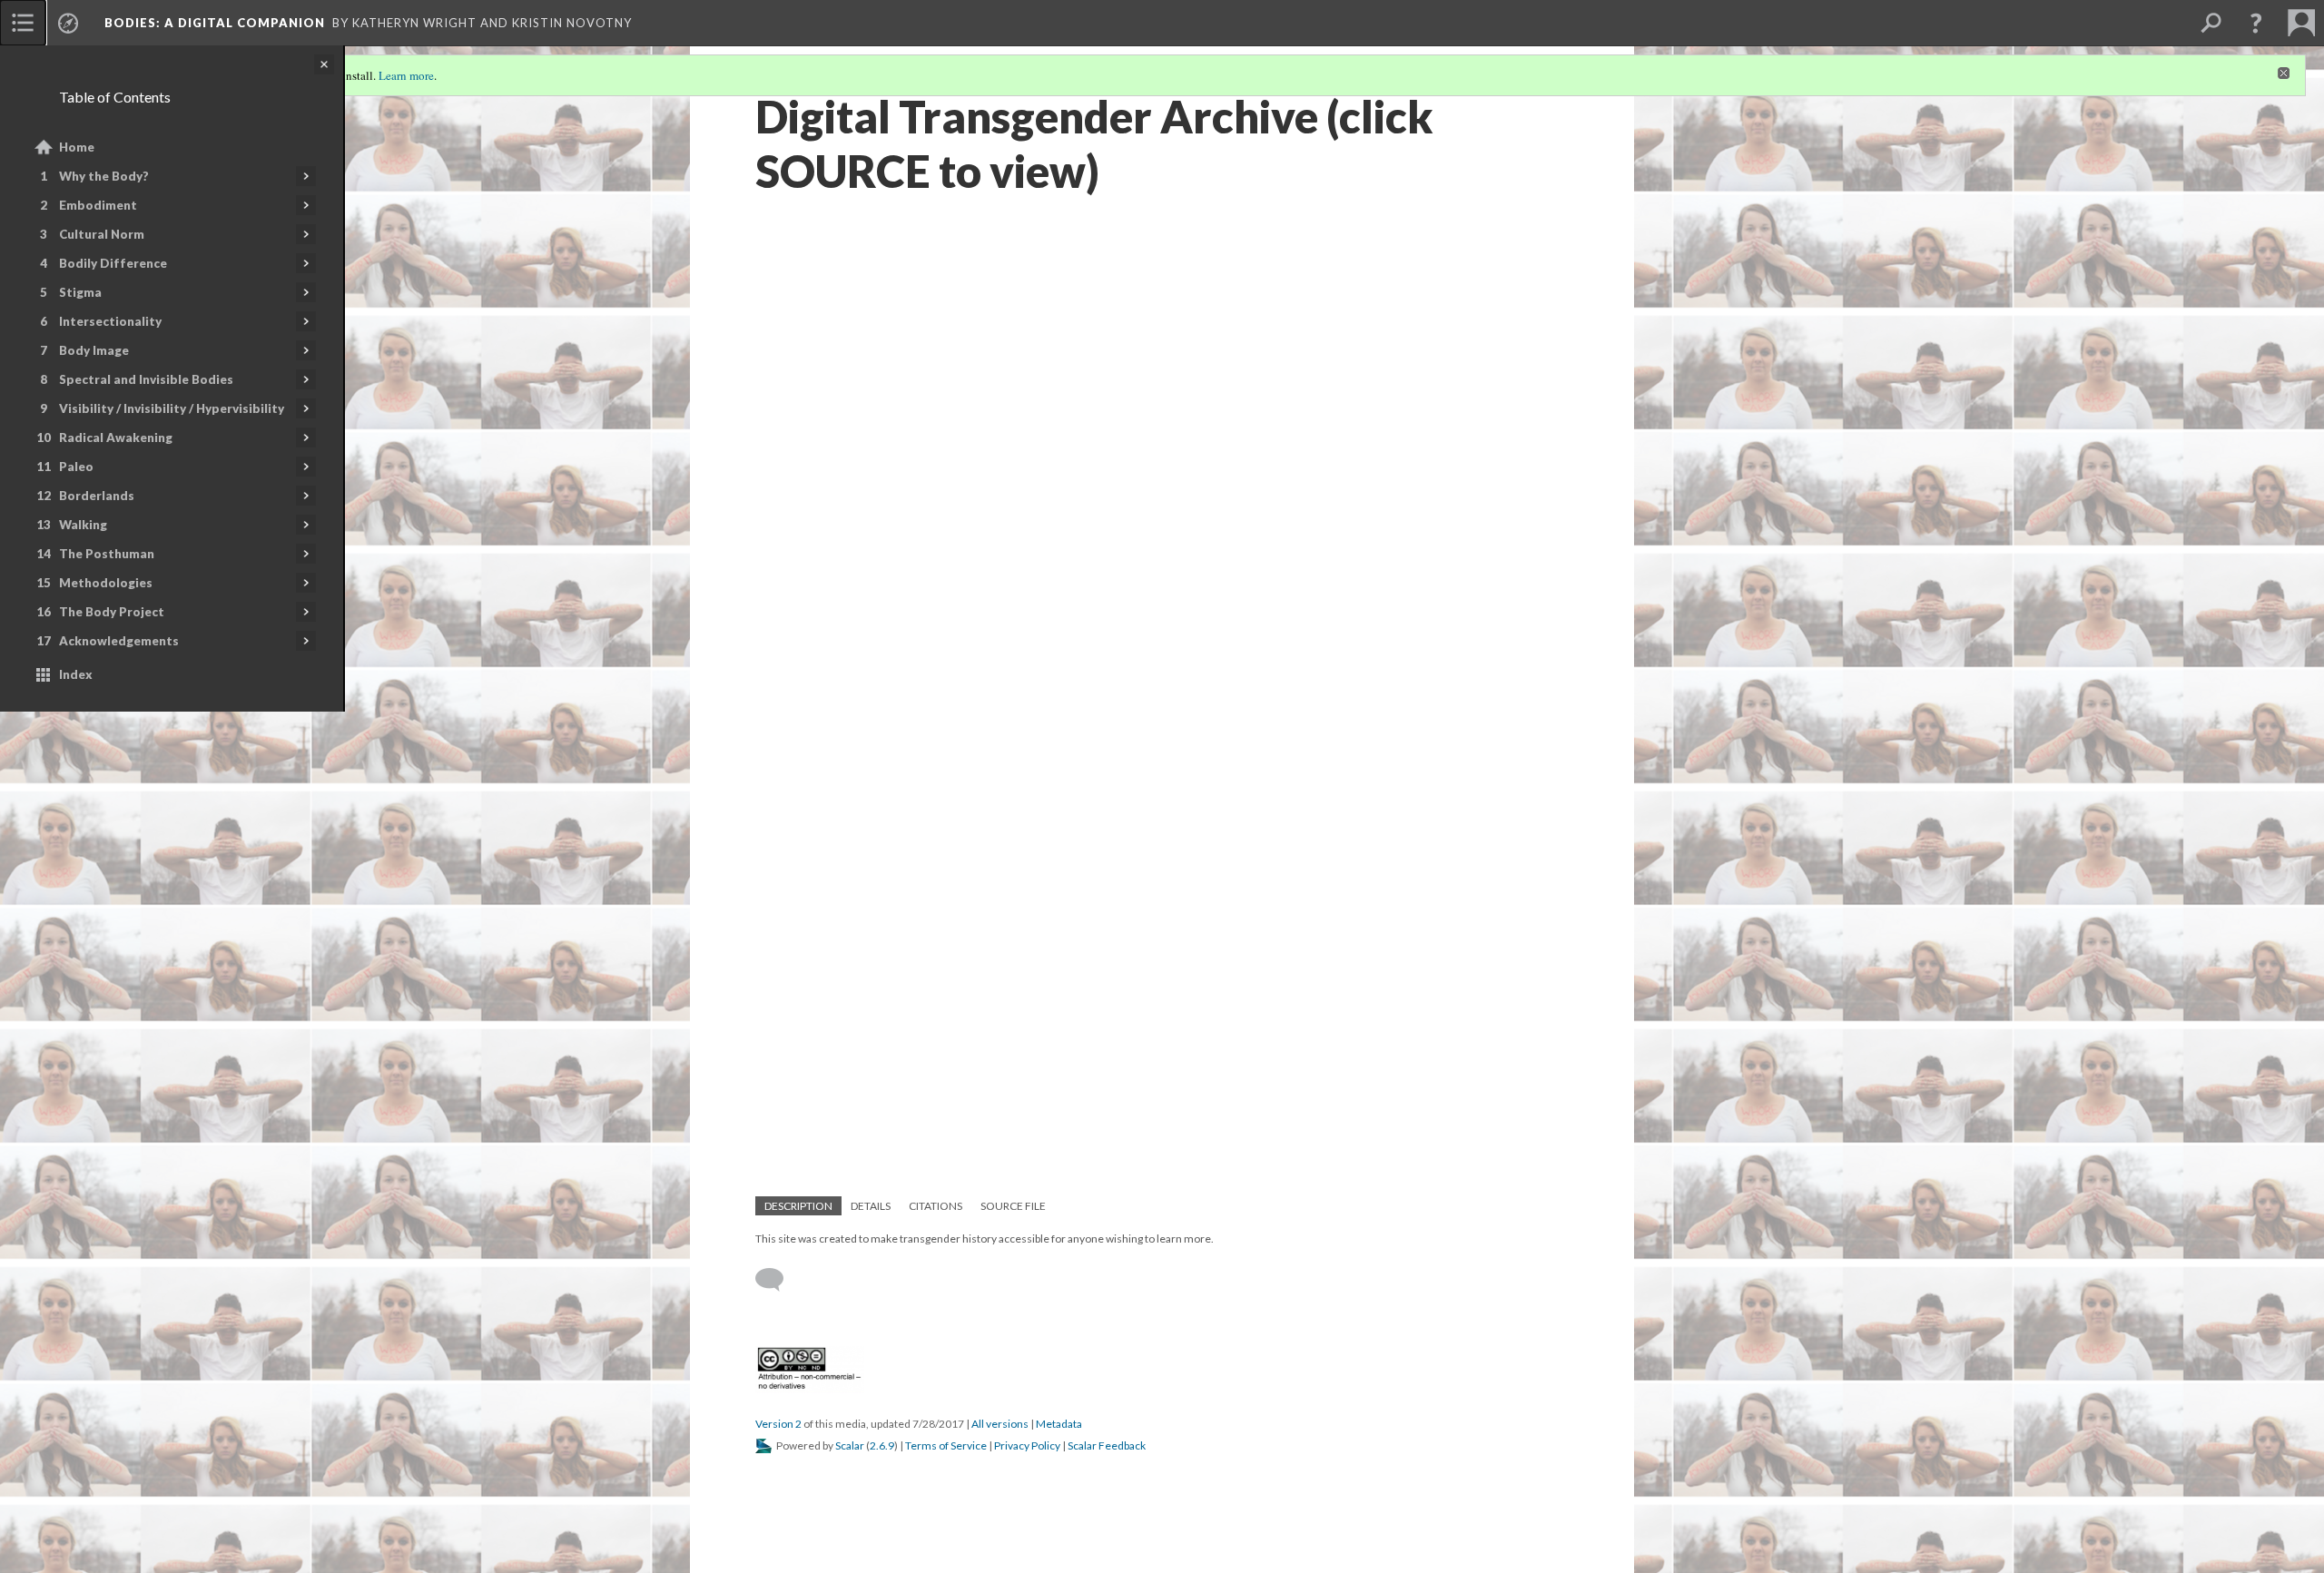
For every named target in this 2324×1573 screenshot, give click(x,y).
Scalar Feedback (1107, 1445)
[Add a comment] (778, 1280)
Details (871, 1206)
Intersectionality (110, 321)
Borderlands (97, 496)
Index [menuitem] (76, 674)
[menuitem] (23, 23)
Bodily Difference (113, 263)
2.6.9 (882, 1445)
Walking (83, 525)
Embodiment (98, 205)
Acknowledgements (119, 641)
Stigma (80, 292)
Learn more (406, 75)
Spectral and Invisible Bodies (146, 379)
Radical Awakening (116, 437)
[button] (2256, 23)
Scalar (850, 1445)
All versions (1000, 1424)
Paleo (76, 467)
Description (798, 1206)
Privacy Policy (1027, 1445)
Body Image (94, 350)
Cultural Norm (102, 234)
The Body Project (112, 612)
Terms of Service (946, 1445)
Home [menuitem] (77, 147)
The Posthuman (107, 554)
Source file (1013, 1206)
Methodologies (106, 583)
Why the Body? (104, 176)
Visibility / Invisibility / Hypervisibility (172, 408)
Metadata (1059, 1424)
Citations (936, 1206)
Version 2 (778, 1424)
